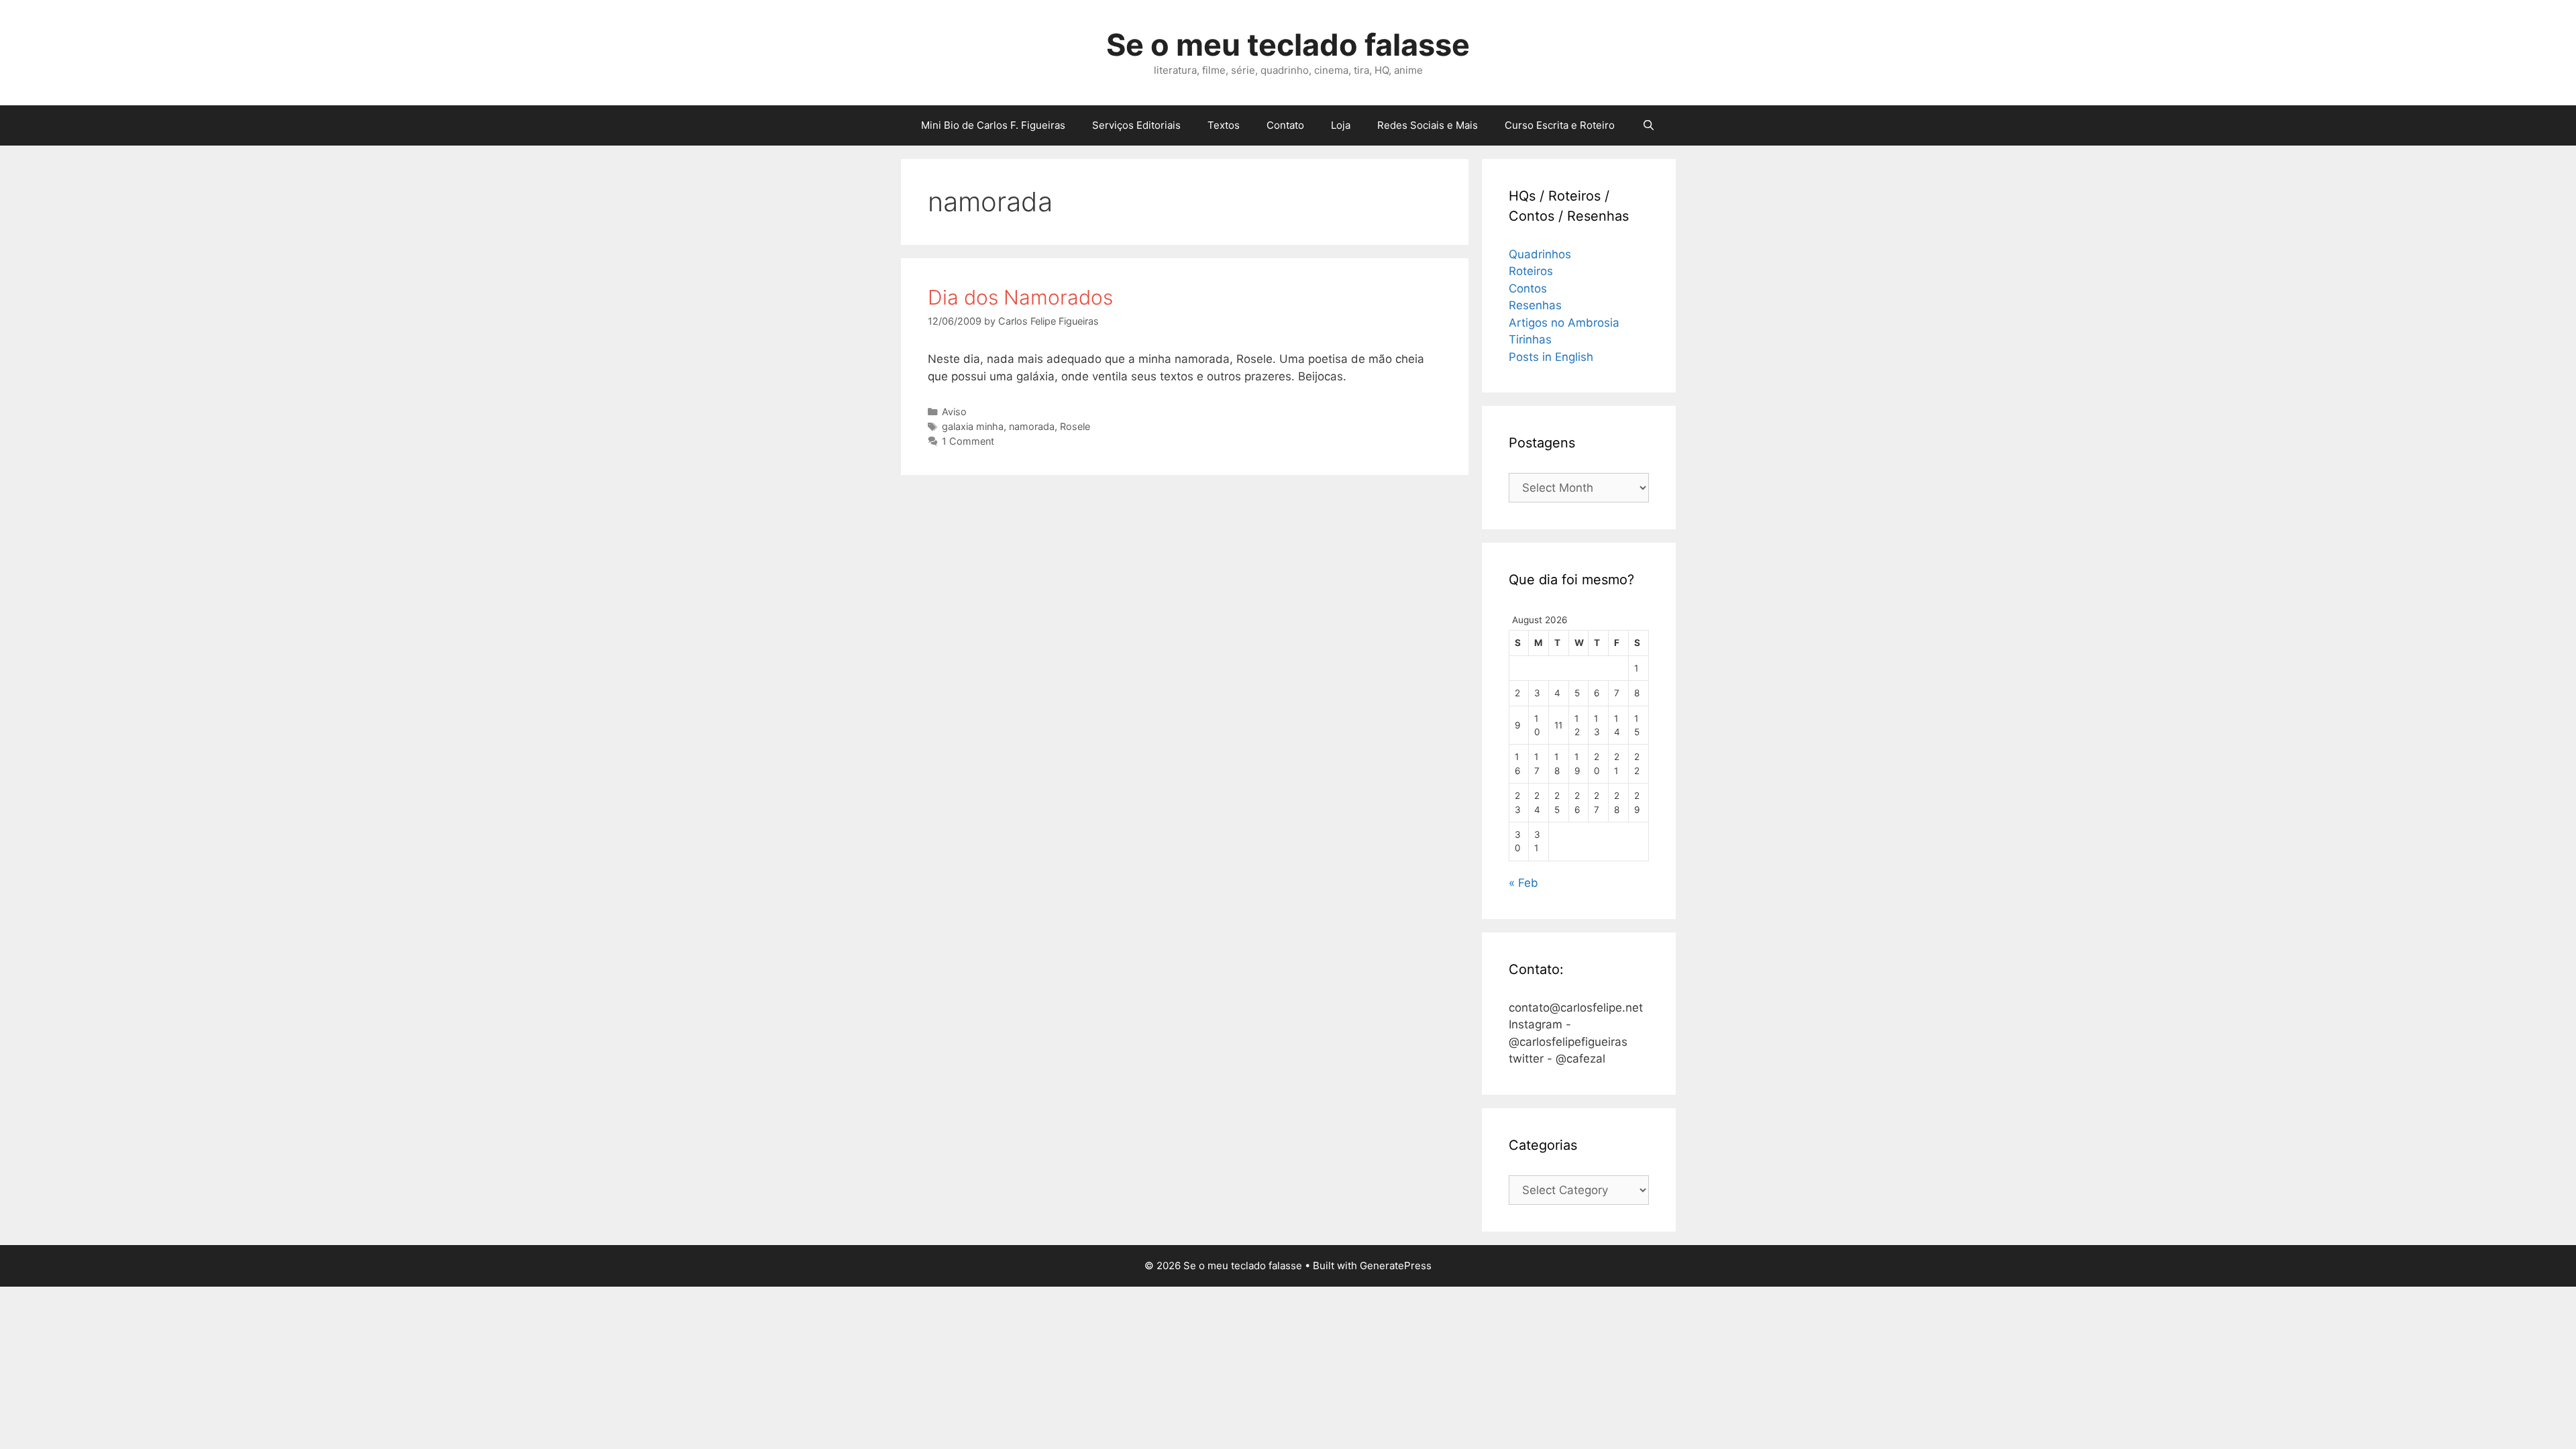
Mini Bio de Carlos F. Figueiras (993, 125)
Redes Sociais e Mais (1428, 125)
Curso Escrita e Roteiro (1560, 125)
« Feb (1523, 883)
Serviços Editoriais (1136, 125)
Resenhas (1535, 305)
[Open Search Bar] (1648, 125)
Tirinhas (1530, 339)
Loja (1341, 125)
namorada (1032, 426)
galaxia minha (973, 426)
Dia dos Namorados (1020, 297)
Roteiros (1531, 271)
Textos (1224, 125)
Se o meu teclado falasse (1288, 45)
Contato (1285, 125)
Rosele (1075, 426)
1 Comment (968, 441)
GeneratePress (1396, 1266)
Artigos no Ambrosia (1564, 323)
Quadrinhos (1540, 254)
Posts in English (1551, 357)
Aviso (954, 412)
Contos (1528, 288)
